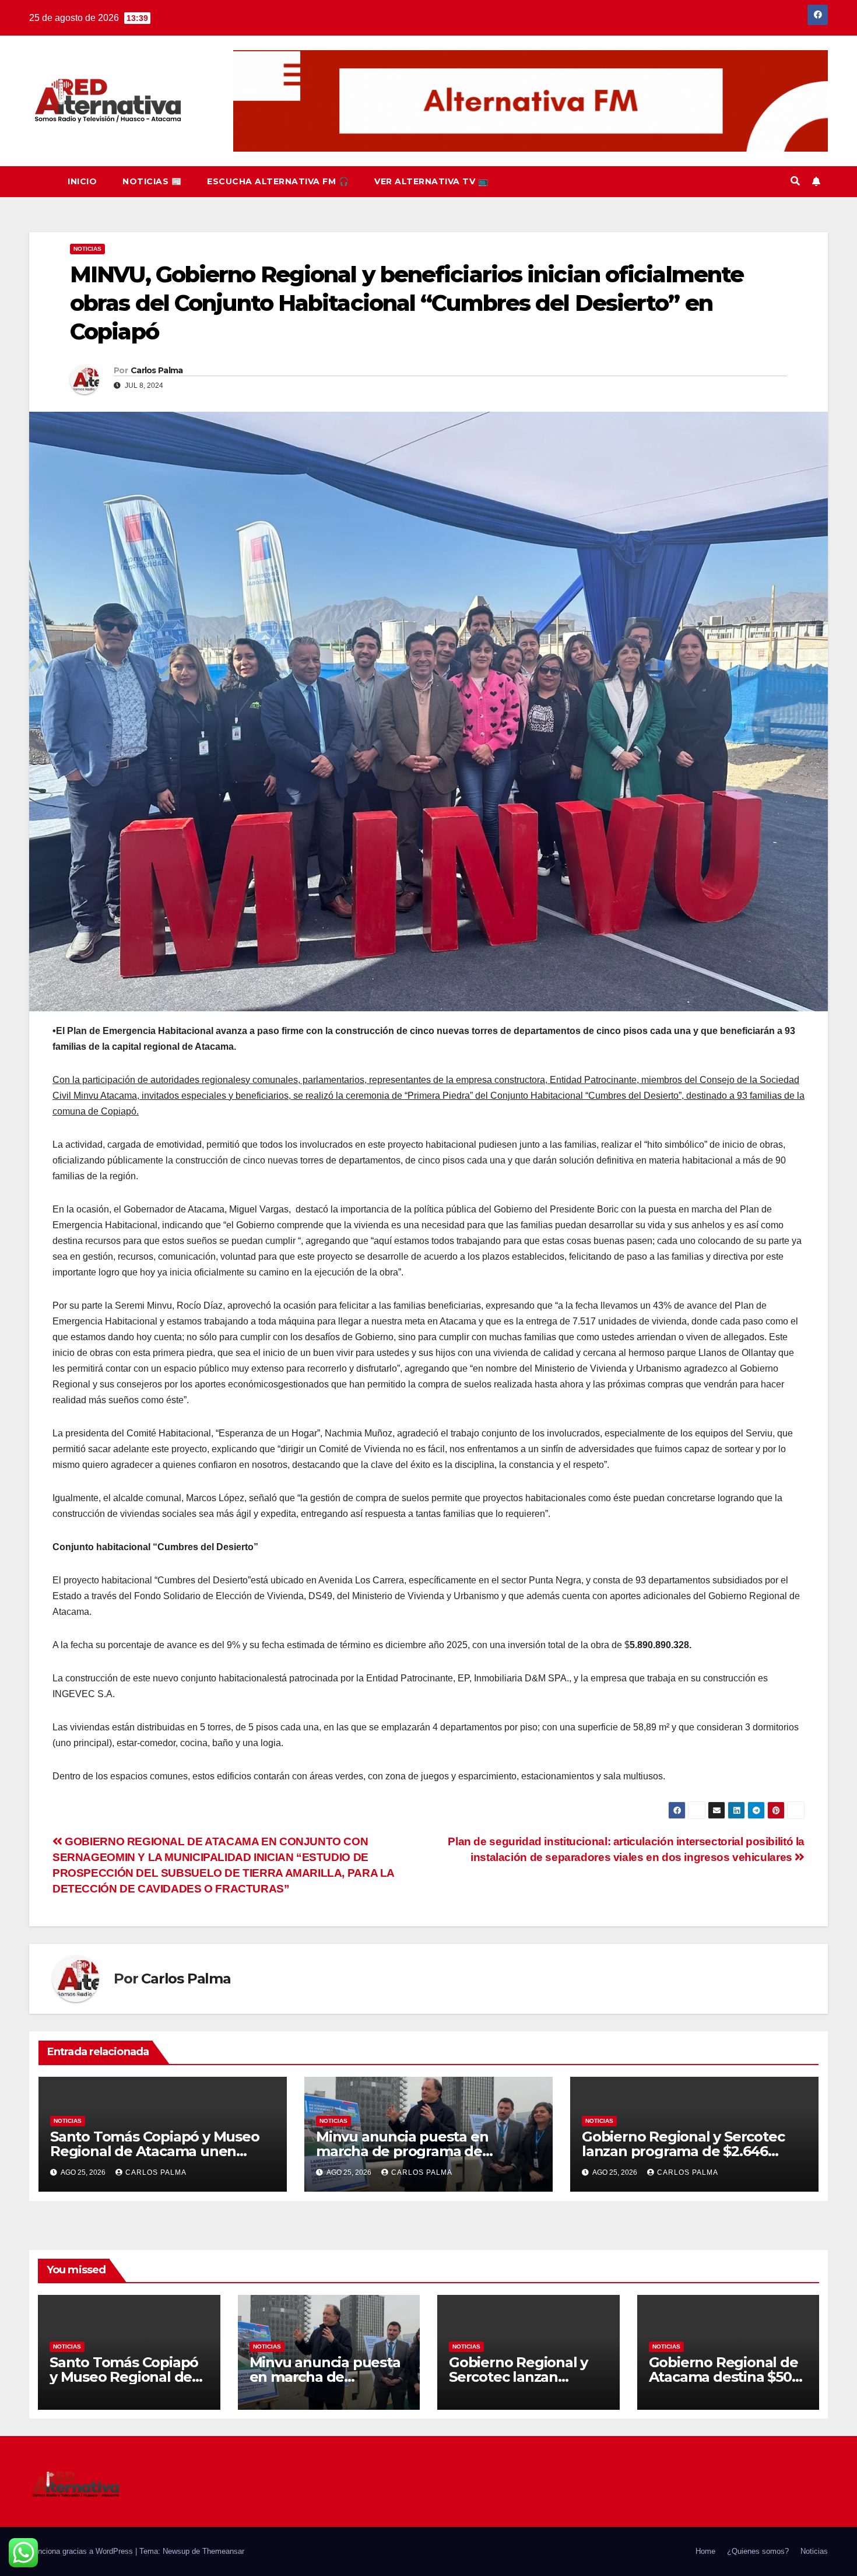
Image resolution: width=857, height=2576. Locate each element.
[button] (795, 181)
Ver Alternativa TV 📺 (431, 181)
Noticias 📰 (152, 181)
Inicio (82, 181)
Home (705, 2551)
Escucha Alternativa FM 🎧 (278, 181)
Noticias (87, 249)
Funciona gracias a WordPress (82, 2551)
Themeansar (223, 2551)
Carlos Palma (157, 370)
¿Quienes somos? (758, 2551)
